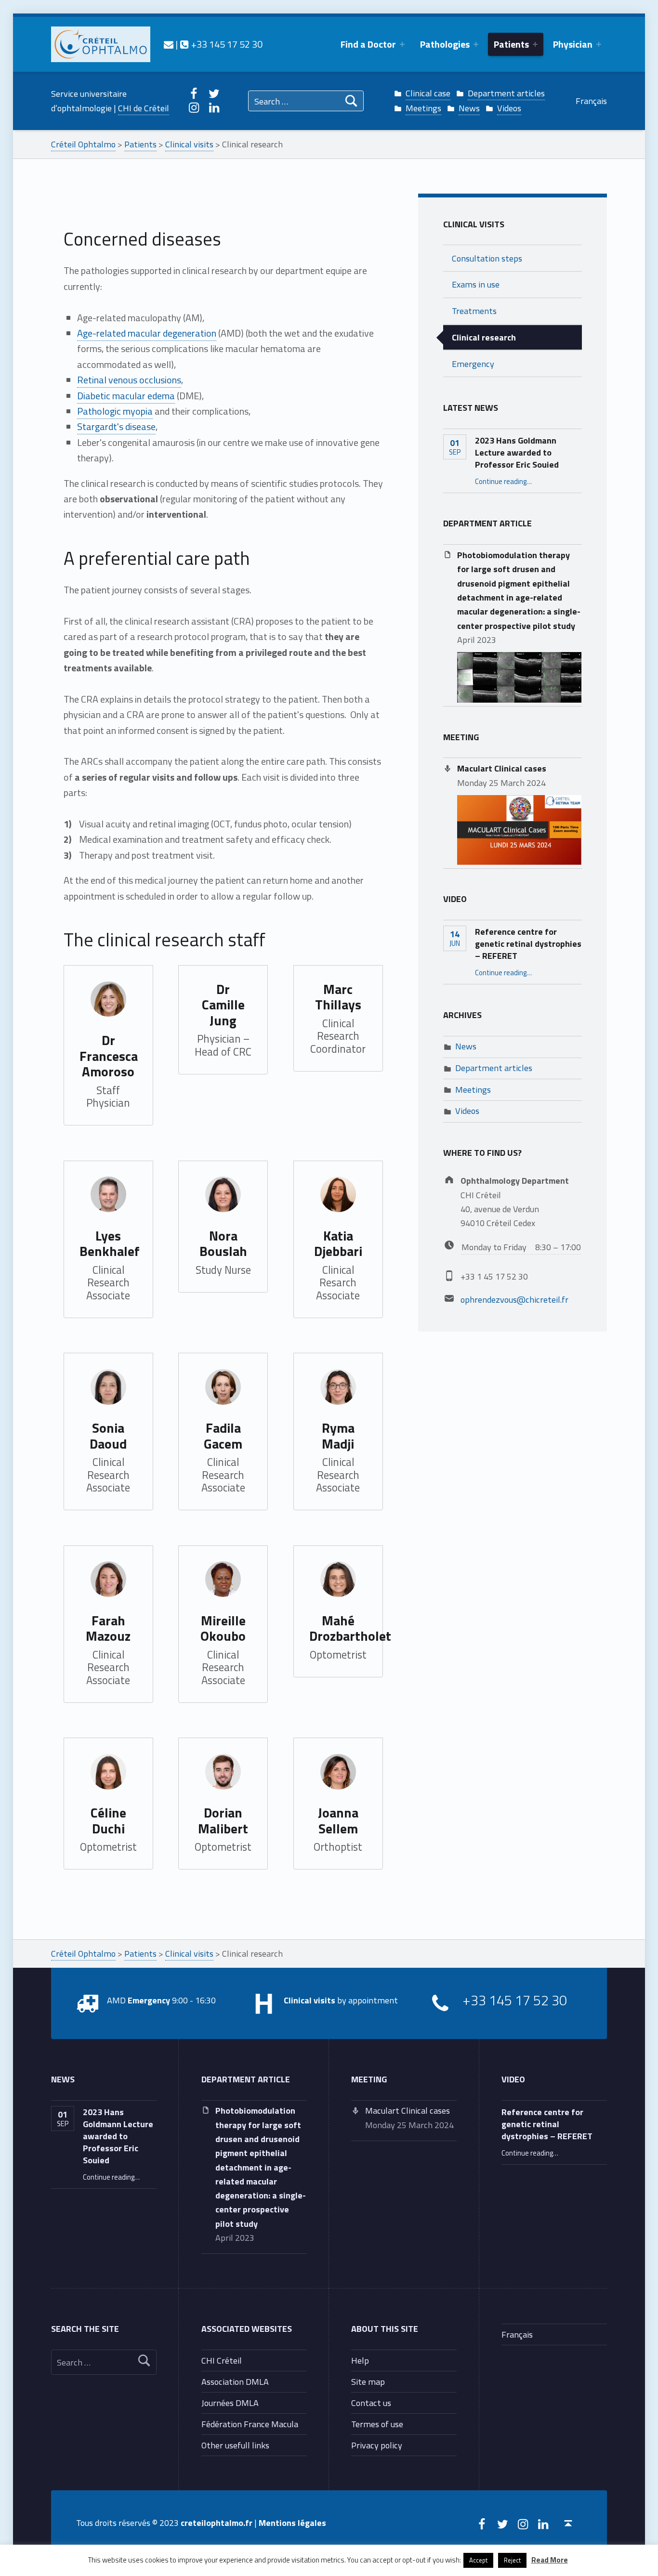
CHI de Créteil (144, 108)
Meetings (423, 108)
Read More (550, 2560)
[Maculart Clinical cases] (519, 829)
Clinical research (484, 337)
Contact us (371, 2403)
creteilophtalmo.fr (217, 2523)
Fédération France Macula (250, 2424)
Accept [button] (478, 2560)
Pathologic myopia (115, 411)
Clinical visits (474, 224)
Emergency (473, 364)
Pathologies (445, 44)
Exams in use (476, 284)
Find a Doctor (368, 44)
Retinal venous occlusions (129, 380)
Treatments (474, 311)
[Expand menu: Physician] (599, 44)
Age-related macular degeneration (147, 333)
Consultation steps (487, 258)
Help (360, 2360)
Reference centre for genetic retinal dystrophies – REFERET (528, 943)
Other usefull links (235, 2445)
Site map (368, 2381)
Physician (573, 44)
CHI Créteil (222, 2360)
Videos (509, 108)
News (469, 108)
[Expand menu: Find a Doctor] (402, 44)
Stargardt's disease (116, 426)
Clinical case (428, 93)
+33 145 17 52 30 (226, 44)
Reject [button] (512, 2560)
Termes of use (377, 2424)
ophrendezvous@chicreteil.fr (514, 1299)
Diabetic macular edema (126, 396)
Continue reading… (503, 481)
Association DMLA (235, 2381)
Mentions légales (292, 2523)
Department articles (506, 93)
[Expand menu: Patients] (535, 44)
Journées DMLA (230, 2403)
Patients (511, 44)
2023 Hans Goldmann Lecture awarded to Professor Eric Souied (517, 452)
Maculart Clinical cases (502, 768)
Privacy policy (377, 2445)
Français (591, 101)
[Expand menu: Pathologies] (476, 44)
